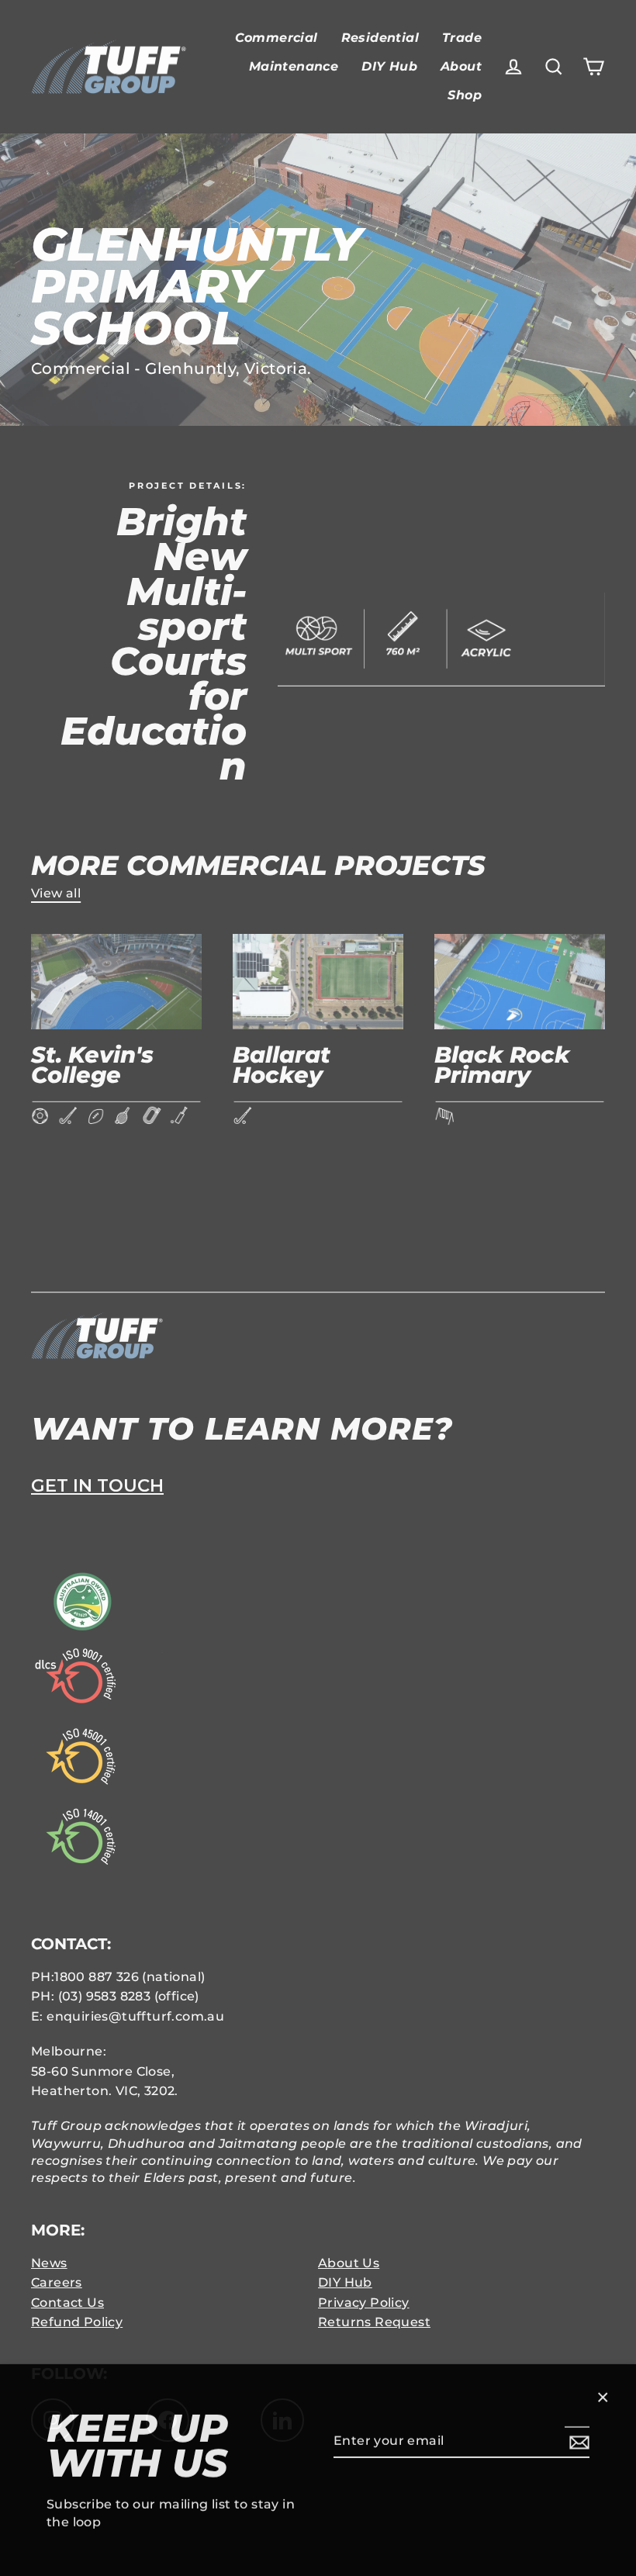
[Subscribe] (577, 2440)
